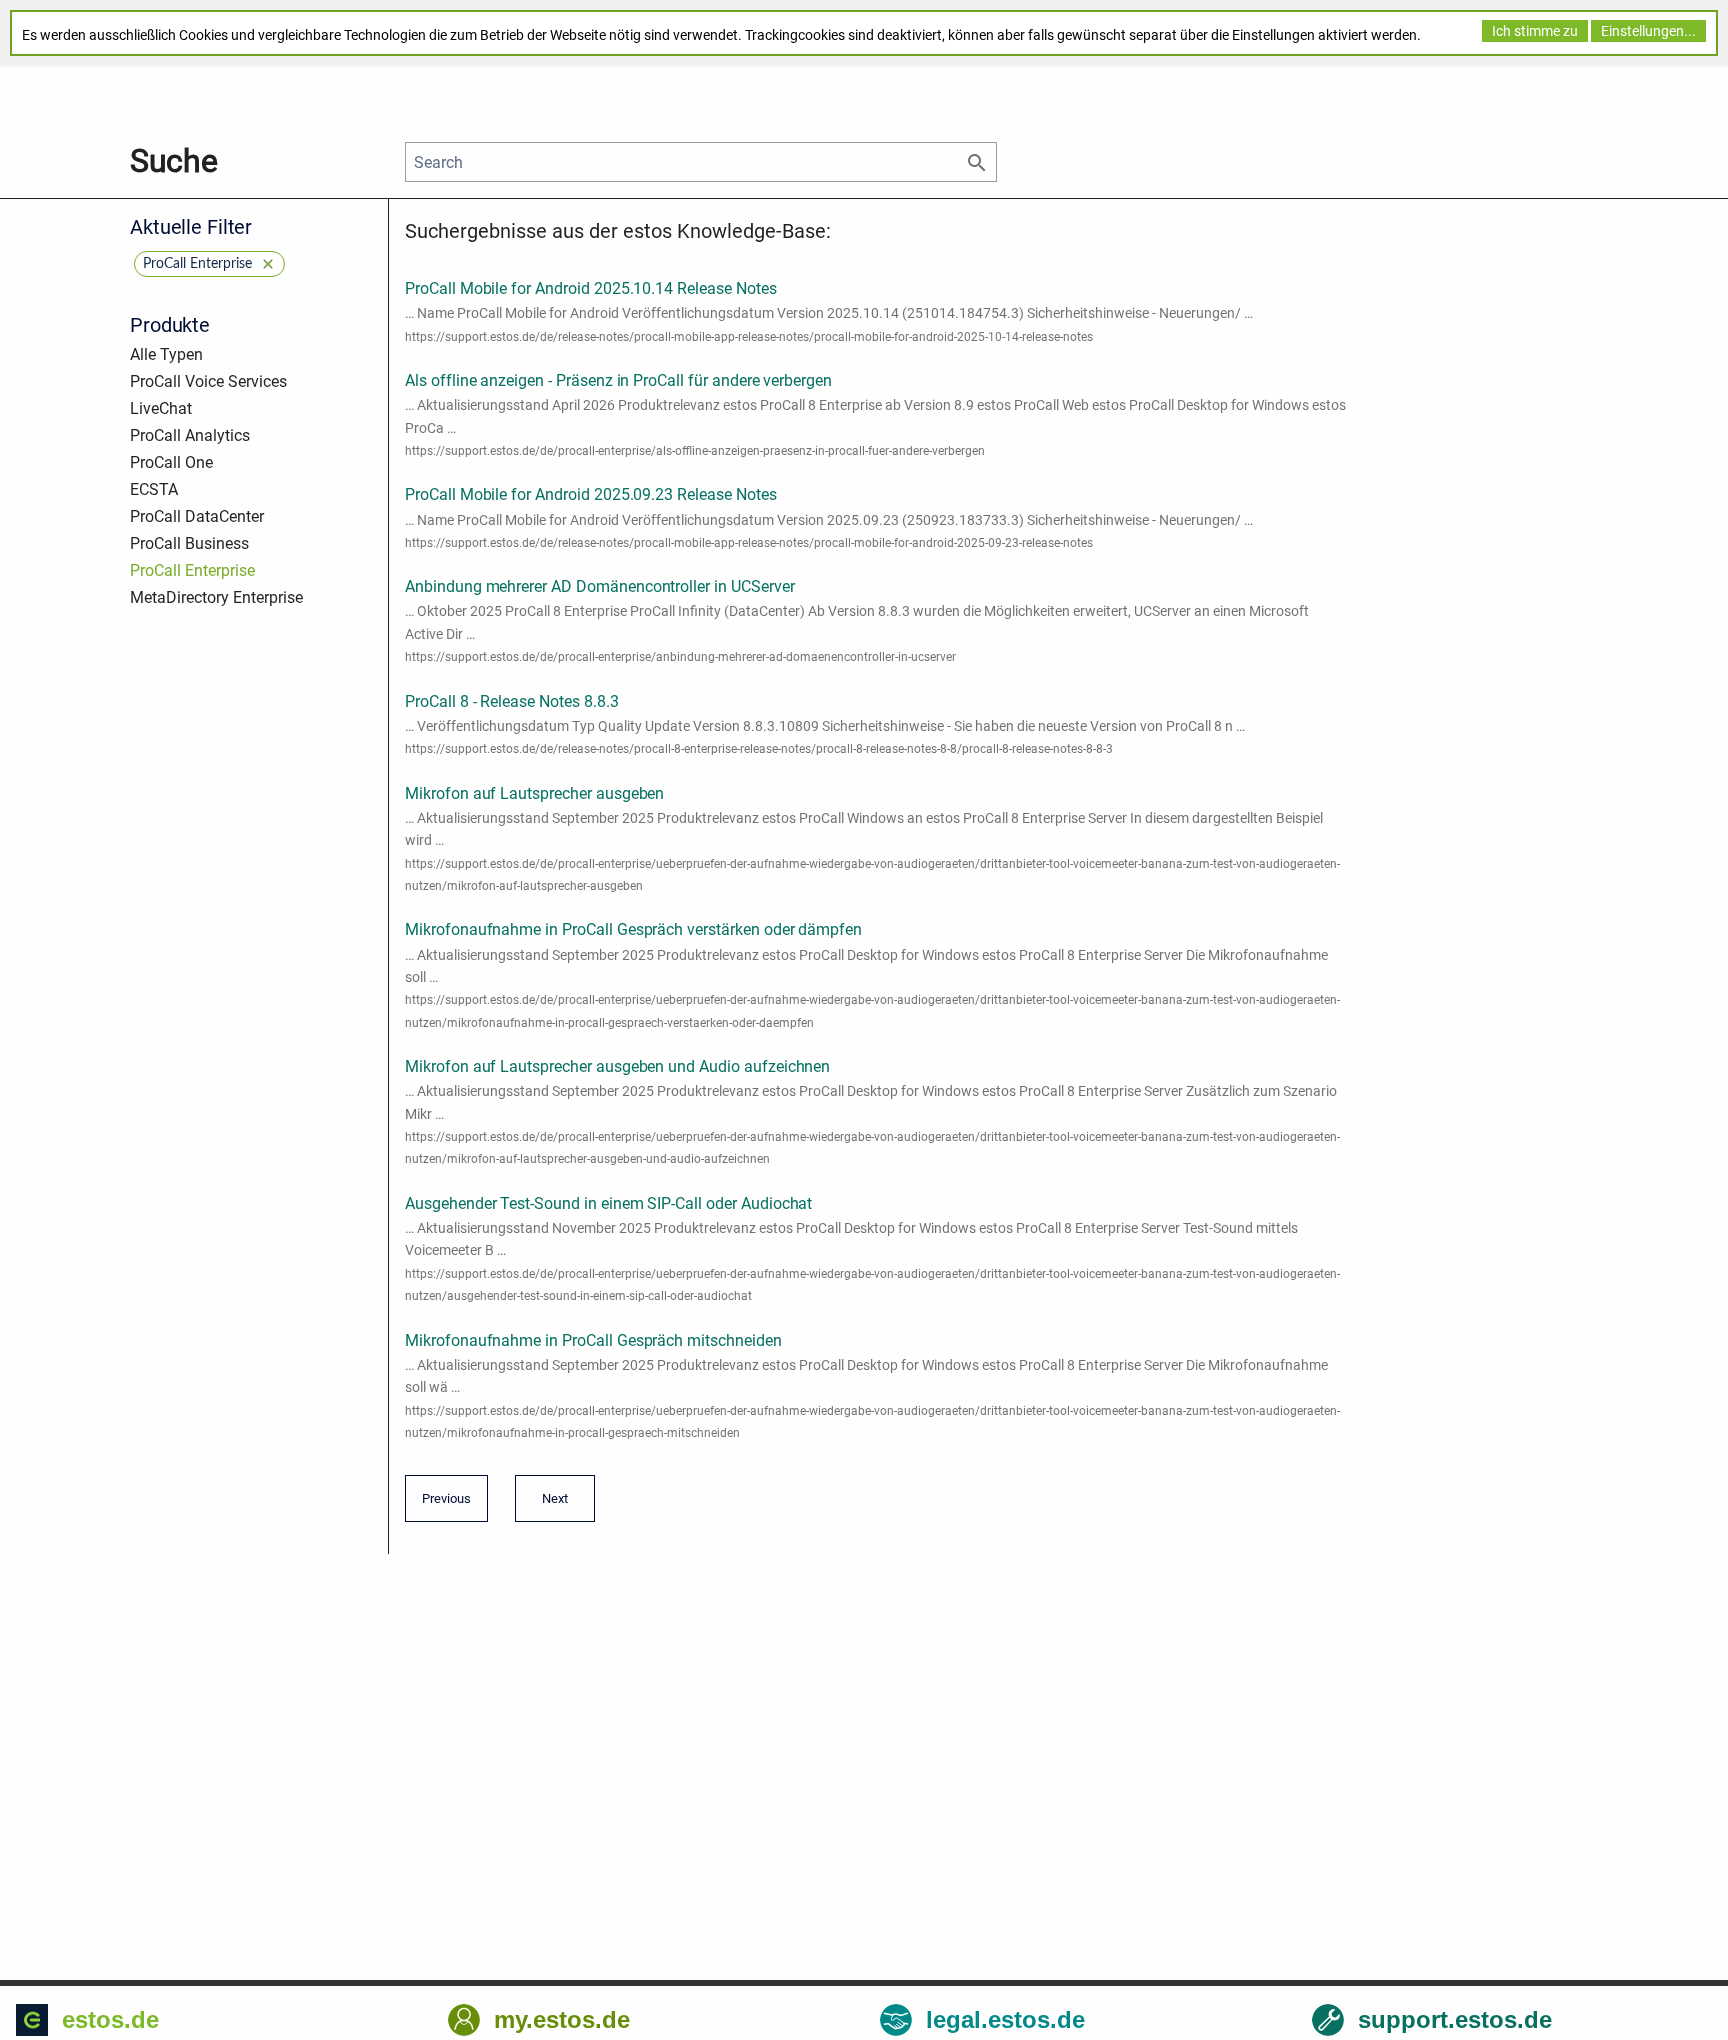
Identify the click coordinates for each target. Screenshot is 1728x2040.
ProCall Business (189, 543)
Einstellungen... (1648, 31)
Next (550, 1505)
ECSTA (154, 489)
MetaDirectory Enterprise (216, 597)
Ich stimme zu (1535, 31)
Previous (446, 1505)
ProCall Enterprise (192, 570)
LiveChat (161, 408)
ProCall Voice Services (208, 381)
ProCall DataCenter (197, 516)
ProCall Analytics (190, 435)
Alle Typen (166, 354)
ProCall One (171, 462)
